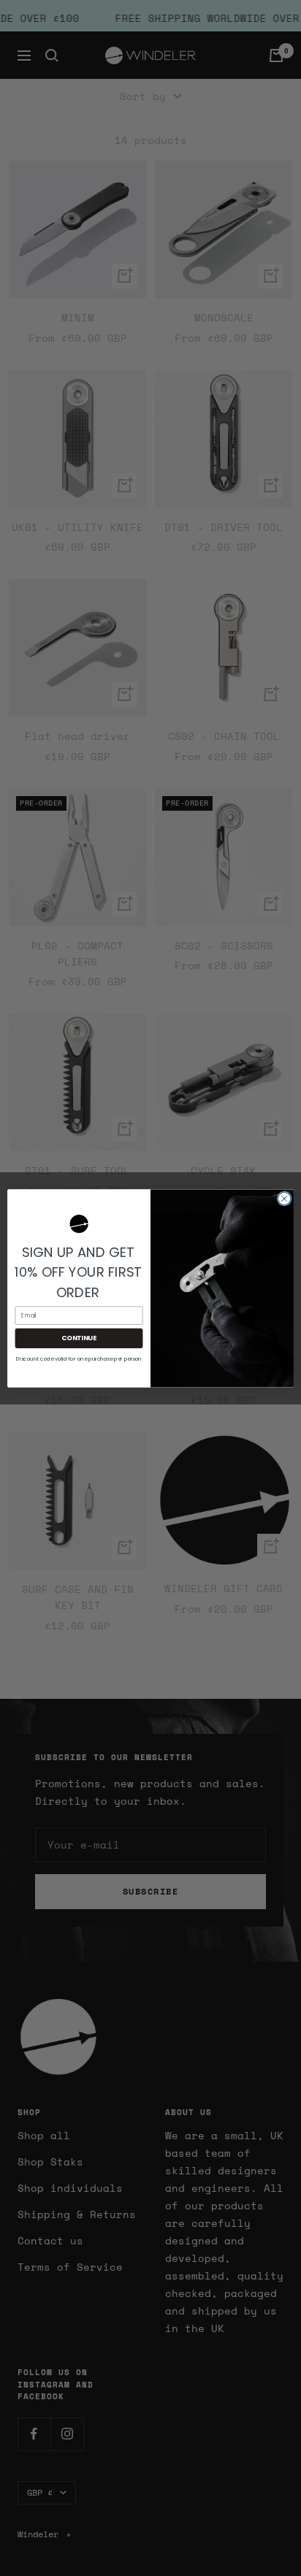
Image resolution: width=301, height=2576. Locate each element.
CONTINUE (79, 1338)
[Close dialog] (284, 1199)
